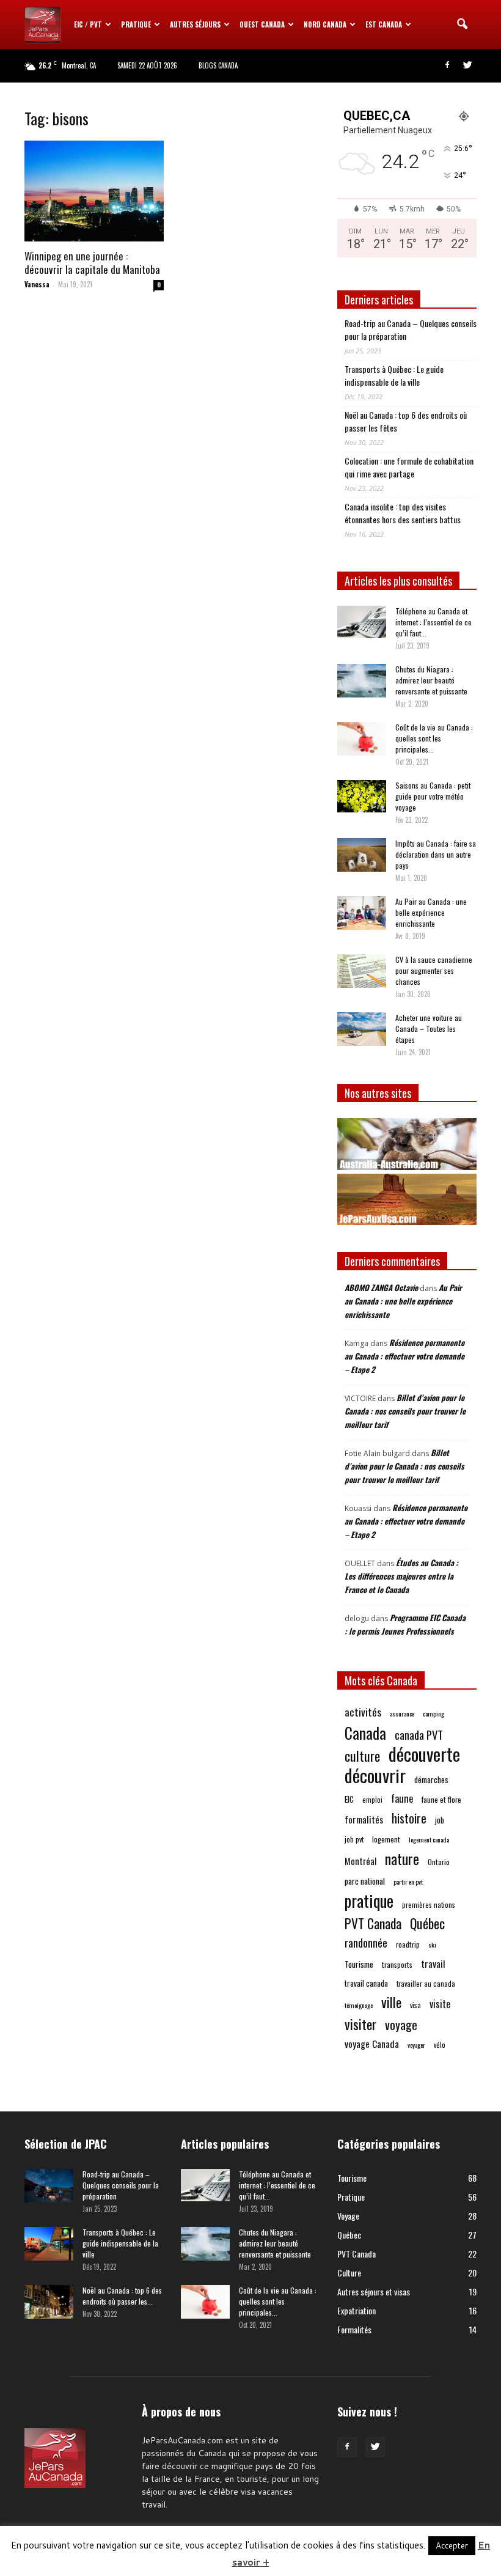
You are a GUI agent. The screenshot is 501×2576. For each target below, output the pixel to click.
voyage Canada (372, 2044)
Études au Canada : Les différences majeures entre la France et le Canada (401, 1576)
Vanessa (37, 284)
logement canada (429, 1839)
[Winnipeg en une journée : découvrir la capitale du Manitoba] (94, 191)
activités (363, 1712)
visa (415, 2005)
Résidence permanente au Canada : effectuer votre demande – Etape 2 (404, 1356)
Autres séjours (195, 24)
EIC (349, 1799)
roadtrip (408, 1944)
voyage (401, 2025)
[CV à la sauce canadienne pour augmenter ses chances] (362, 971)
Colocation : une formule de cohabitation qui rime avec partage (409, 467)
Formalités (354, 2329)
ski (432, 1945)
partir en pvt (408, 1882)
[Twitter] (467, 65)
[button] (462, 24)
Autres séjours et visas (374, 2291)
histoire (409, 1818)
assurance (402, 1713)
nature (402, 1859)
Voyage (348, 2216)
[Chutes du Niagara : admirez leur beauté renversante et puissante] (362, 681)
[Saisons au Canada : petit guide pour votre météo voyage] (362, 796)
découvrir (375, 1775)
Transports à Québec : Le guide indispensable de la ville (394, 375)
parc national (365, 1881)
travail (433, 1964)
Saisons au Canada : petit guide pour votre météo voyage (433, 796)
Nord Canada (325, 24)
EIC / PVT (88, 24)
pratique (369, 1901)
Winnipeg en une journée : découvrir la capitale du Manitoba (92, 263)
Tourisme (359, 1964)
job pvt (354, 1839)
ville (391, 2002)
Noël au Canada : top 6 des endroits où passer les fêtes (406, 421)
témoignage (359, 2005)
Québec (427, 1923)
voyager (416, 2045)
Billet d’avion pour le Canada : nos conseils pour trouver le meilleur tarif (405, 1411)
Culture (349, 2272)
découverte (424, 1754)
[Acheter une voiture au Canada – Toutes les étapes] (362, 1029)
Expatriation (357, 2310)
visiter (360, 2024)
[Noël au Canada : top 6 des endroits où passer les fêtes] (49, 2302)
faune (402, 1799)
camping (433, 1713)
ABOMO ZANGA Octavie (381, 1287)
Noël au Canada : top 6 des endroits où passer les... (122, 2296)
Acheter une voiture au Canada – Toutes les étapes (429, 1029)
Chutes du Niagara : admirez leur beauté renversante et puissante (431, 680)
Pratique (136, 24)
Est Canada (384, 24)
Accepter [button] (452, 2545)
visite (440, 2004)
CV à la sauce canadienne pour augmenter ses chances (434, 970)
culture (362, 1756)
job (440, 1820)
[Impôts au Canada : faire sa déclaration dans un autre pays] (362, 855)
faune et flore (441, 1799)
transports (397, 1964)
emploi (372, 1799)
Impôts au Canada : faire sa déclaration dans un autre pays (436, 854)
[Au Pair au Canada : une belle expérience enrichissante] (362, 913)
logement (386, 1839)
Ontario (439, 1862)
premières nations (429, 1904)
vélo (440, 2044)
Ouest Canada (262, 24)
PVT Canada (373, 1923)
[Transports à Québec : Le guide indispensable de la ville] (49, 2244)
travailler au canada (426, 1983)
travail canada (366, 1983)
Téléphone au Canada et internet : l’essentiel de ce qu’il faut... (433, 622)
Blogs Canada (218, 65)
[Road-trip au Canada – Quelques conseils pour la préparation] (49, 2186)
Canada (365, 1733)
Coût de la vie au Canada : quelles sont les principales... (434, 738)
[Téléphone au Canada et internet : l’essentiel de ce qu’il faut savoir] (362, 622)
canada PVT (419, 1735)
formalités (364, 1820)
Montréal (360, 1861)
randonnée (366, 1942)
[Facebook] (447, 65)
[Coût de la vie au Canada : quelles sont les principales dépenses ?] (362, 739)
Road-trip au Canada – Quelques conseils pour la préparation (411, 329)
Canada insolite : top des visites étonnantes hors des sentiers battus (403, 513)
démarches (431, 1779)
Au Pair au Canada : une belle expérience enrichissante (431, 912)
